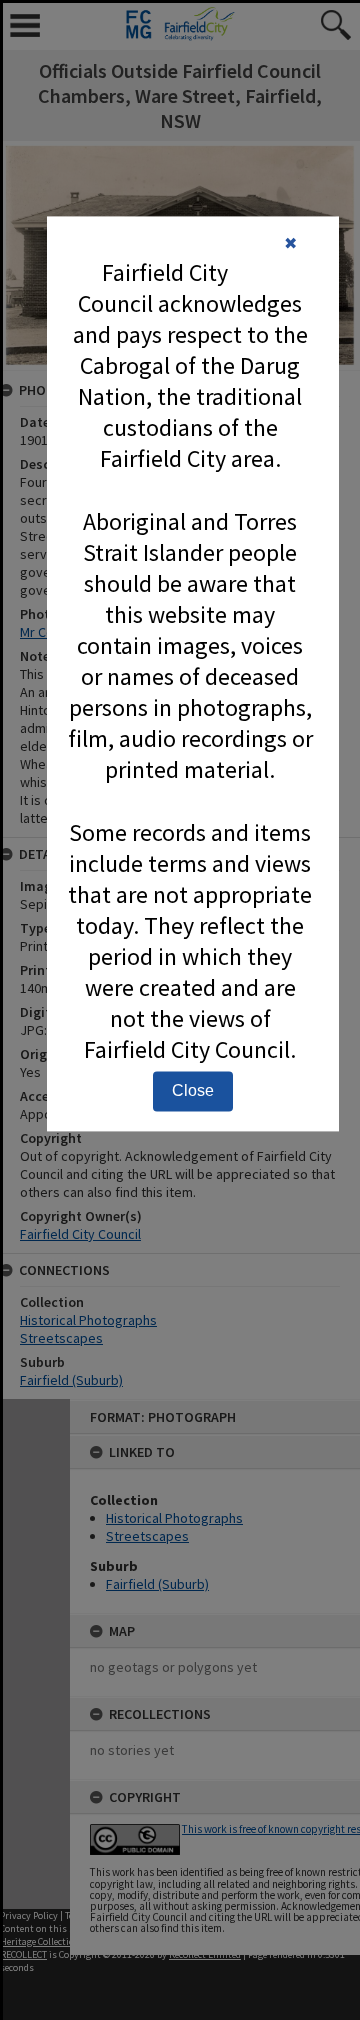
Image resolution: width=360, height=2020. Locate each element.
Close (193, 1091)
